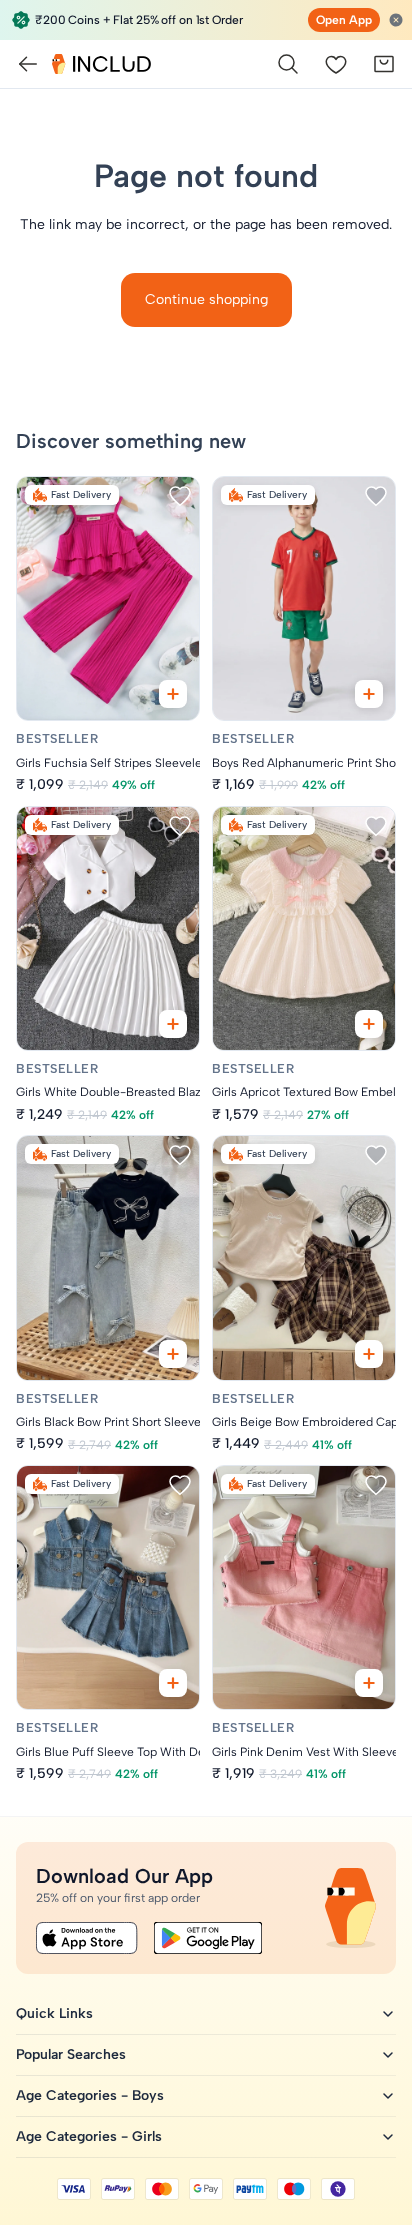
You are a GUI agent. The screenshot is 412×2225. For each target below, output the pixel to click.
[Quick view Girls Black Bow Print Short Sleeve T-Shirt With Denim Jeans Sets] (173, 1354)
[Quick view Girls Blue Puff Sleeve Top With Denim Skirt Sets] (173, 1683)
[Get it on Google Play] (208, 1938)
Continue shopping (206, 299)
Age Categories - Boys (90, 2095)
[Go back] (28, 64)
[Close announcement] (396, 20)
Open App (344, 20)
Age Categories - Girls (89, 2136)
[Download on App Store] (87, 1938)
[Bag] (384, 64)
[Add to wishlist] (180, 496)
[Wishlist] (336, 64)
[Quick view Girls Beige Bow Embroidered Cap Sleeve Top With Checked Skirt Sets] (369, 1354)
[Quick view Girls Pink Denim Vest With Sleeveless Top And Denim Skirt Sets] (369, 1683)
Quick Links (54, 2013)
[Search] (288, 64)
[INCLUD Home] (101, 64)
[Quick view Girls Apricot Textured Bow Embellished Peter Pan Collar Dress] (369, 1024)
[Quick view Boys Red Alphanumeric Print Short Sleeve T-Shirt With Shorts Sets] (369, 694)
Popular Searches (71, 2054)
